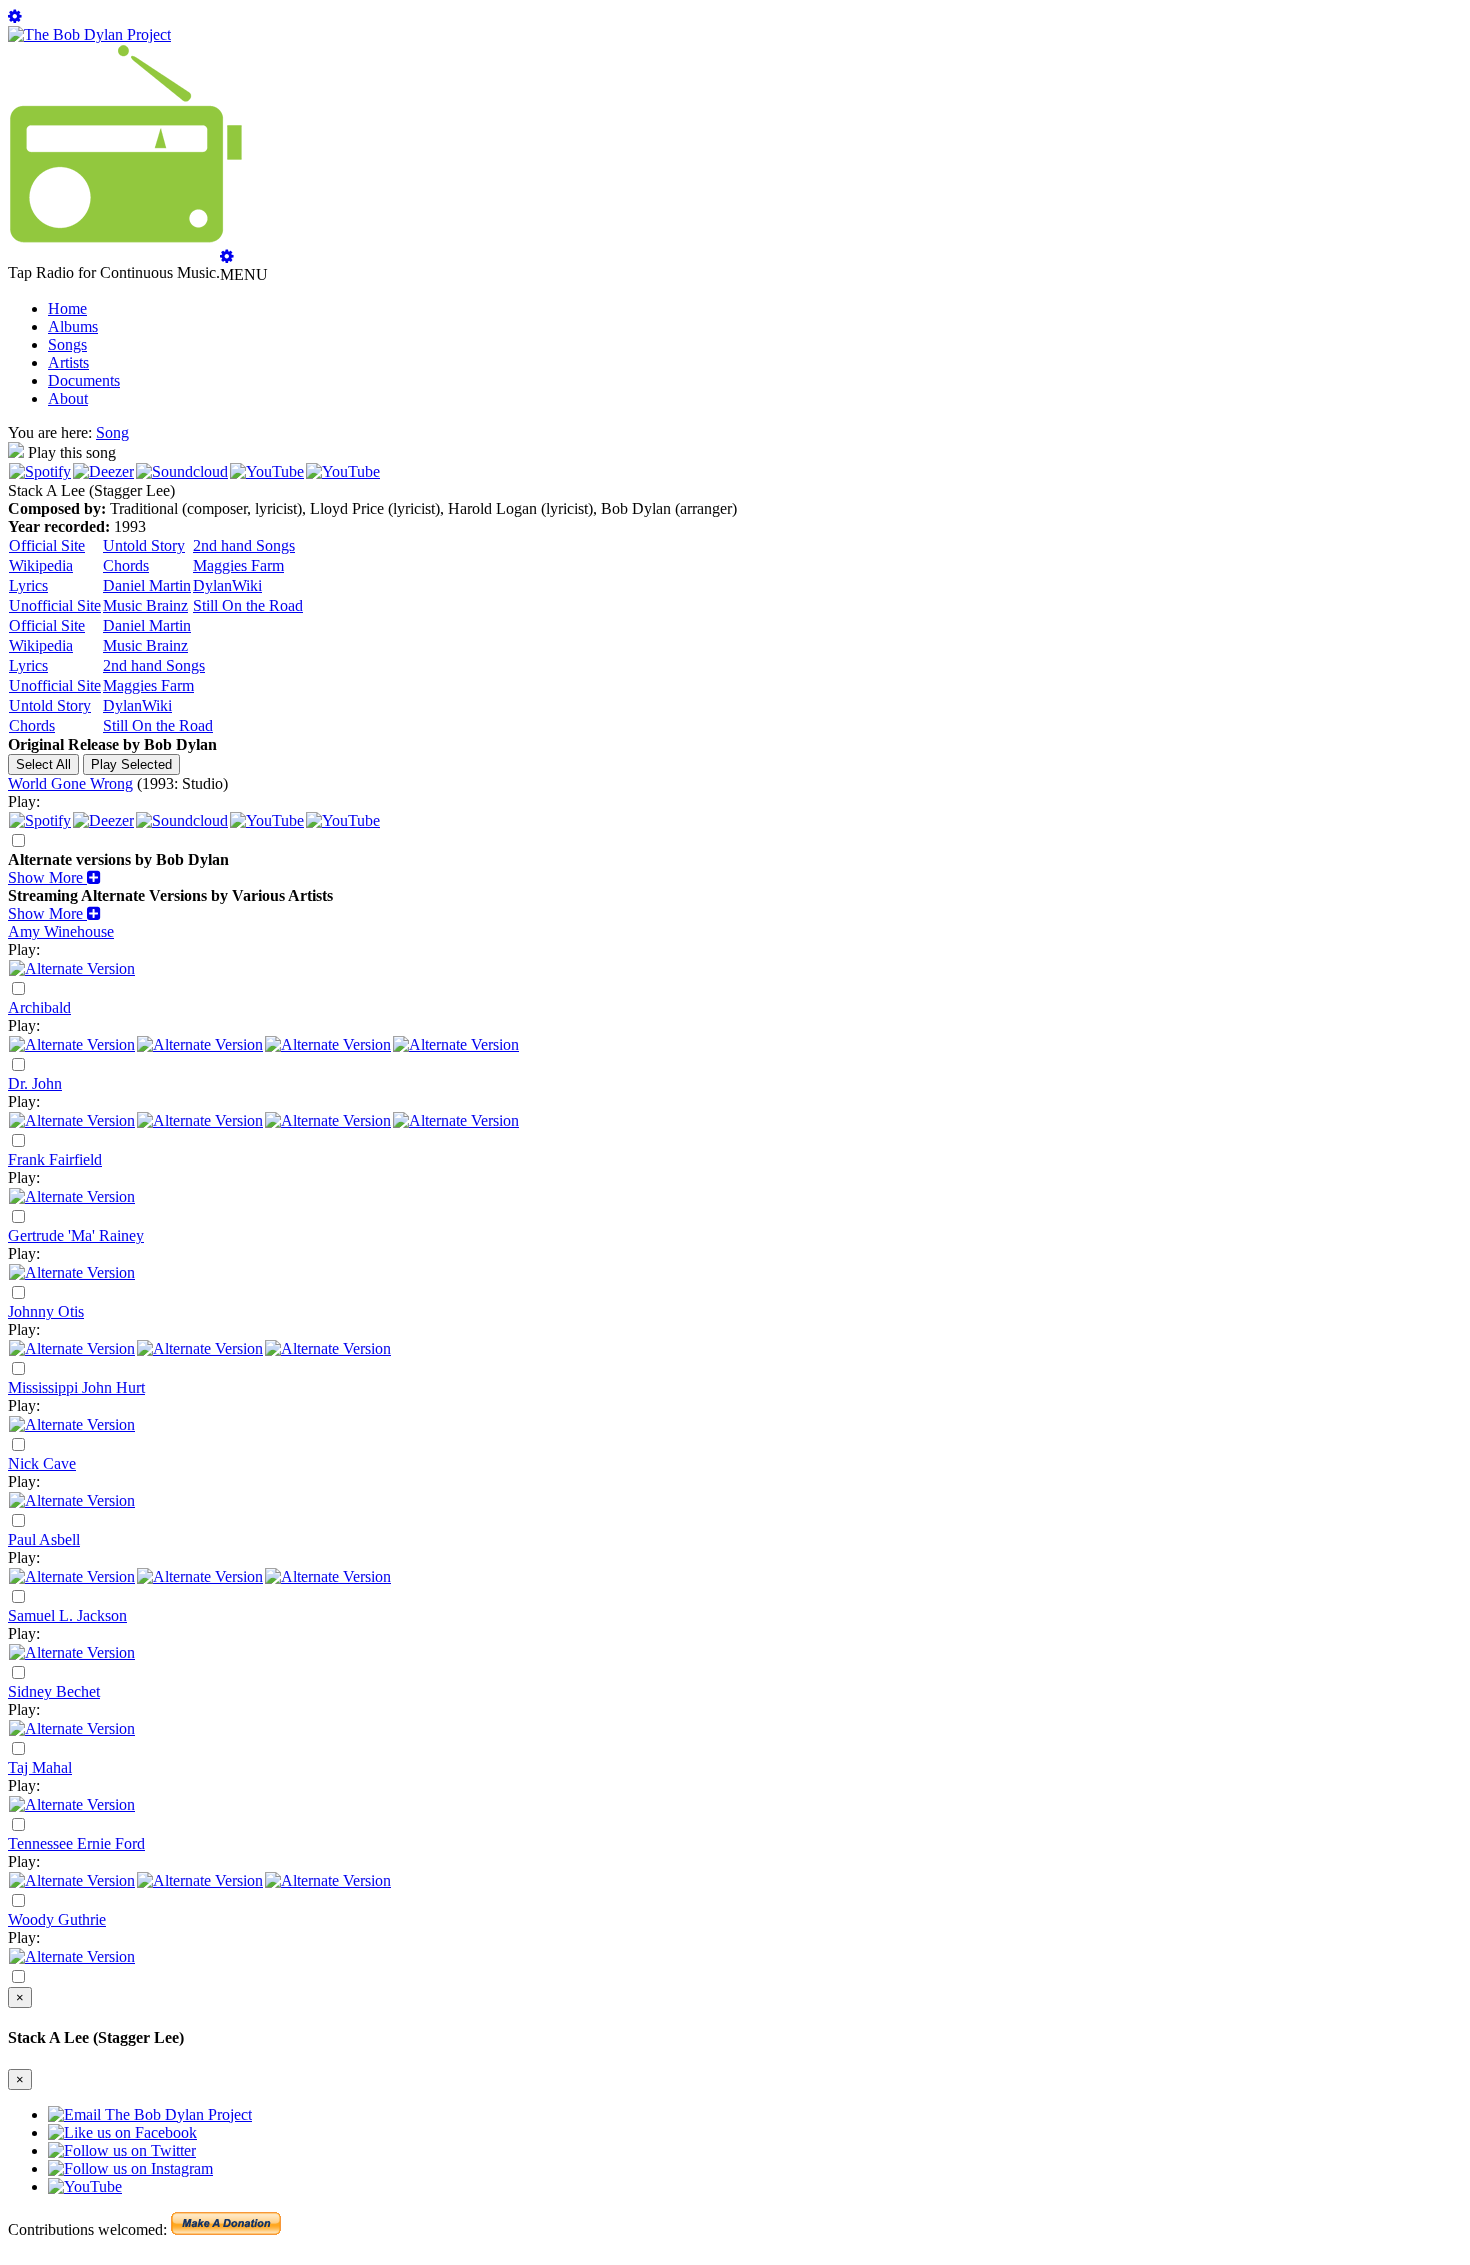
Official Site (47, 545)
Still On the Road (248, 605)
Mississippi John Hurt (76, 1387)
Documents (84, 380)
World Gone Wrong (70, 783)
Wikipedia (41, 565)
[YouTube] (267, 471)
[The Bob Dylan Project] (89, 34)
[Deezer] (103, 471)
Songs (67, 344)
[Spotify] (40, 471)
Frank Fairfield (55, 1159)
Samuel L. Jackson (67, 1615)
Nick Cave (42, 1463)
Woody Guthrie (57, 1919)
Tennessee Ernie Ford (76, 1843)
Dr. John (35, 1083)
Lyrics (28, 585)
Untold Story (144, 545)
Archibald (39, 1007)
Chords (126, 565)
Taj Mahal (40, 1767)
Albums (73, 326)
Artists (68, 362)
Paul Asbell (44, 1539)
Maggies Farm (238, 565)
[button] (54, 877)
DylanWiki (227, 585)
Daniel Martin (147, 585)
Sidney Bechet (54, 1691)
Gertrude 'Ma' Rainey (76, 1235)
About (68, 398)
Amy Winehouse (61, 931)
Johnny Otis (46, 1311)
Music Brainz (145, 605)
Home (67, 308)
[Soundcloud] (182, 471)
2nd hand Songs (244, 545)
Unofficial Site (55, 605)
